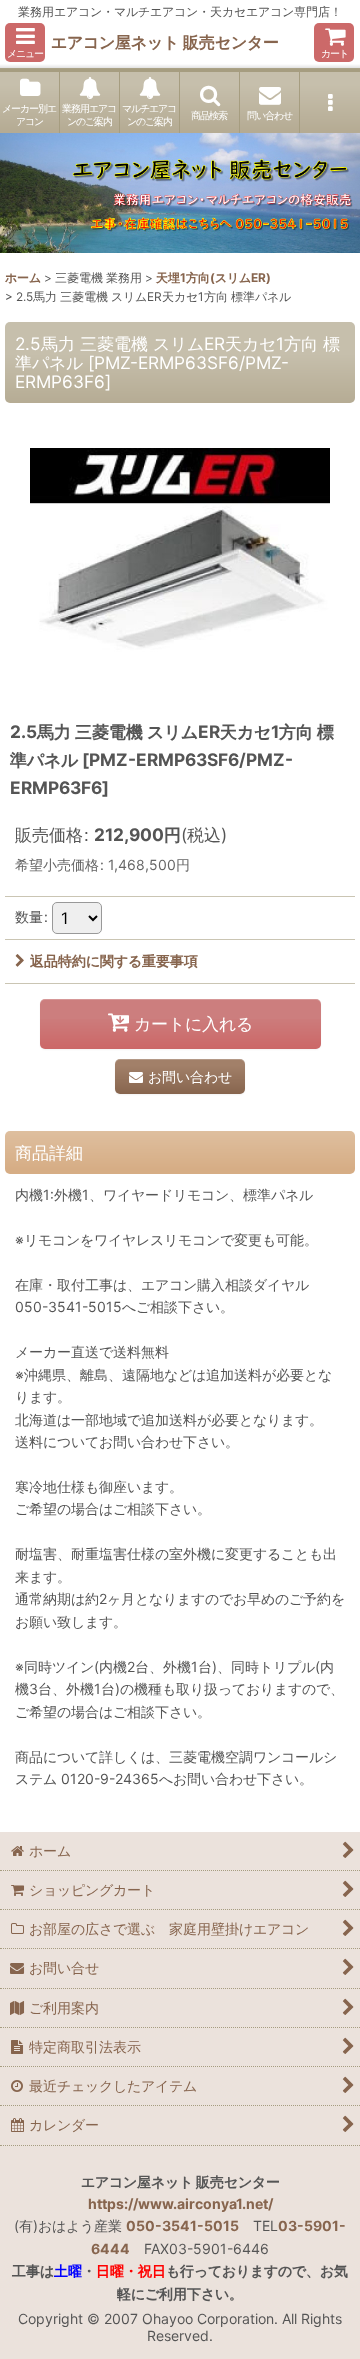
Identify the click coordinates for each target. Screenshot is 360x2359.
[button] (25, 42)
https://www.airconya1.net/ (180, 2203)
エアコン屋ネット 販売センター (165, 42)
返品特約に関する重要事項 (114, 960)
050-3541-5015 (182, 2225)
